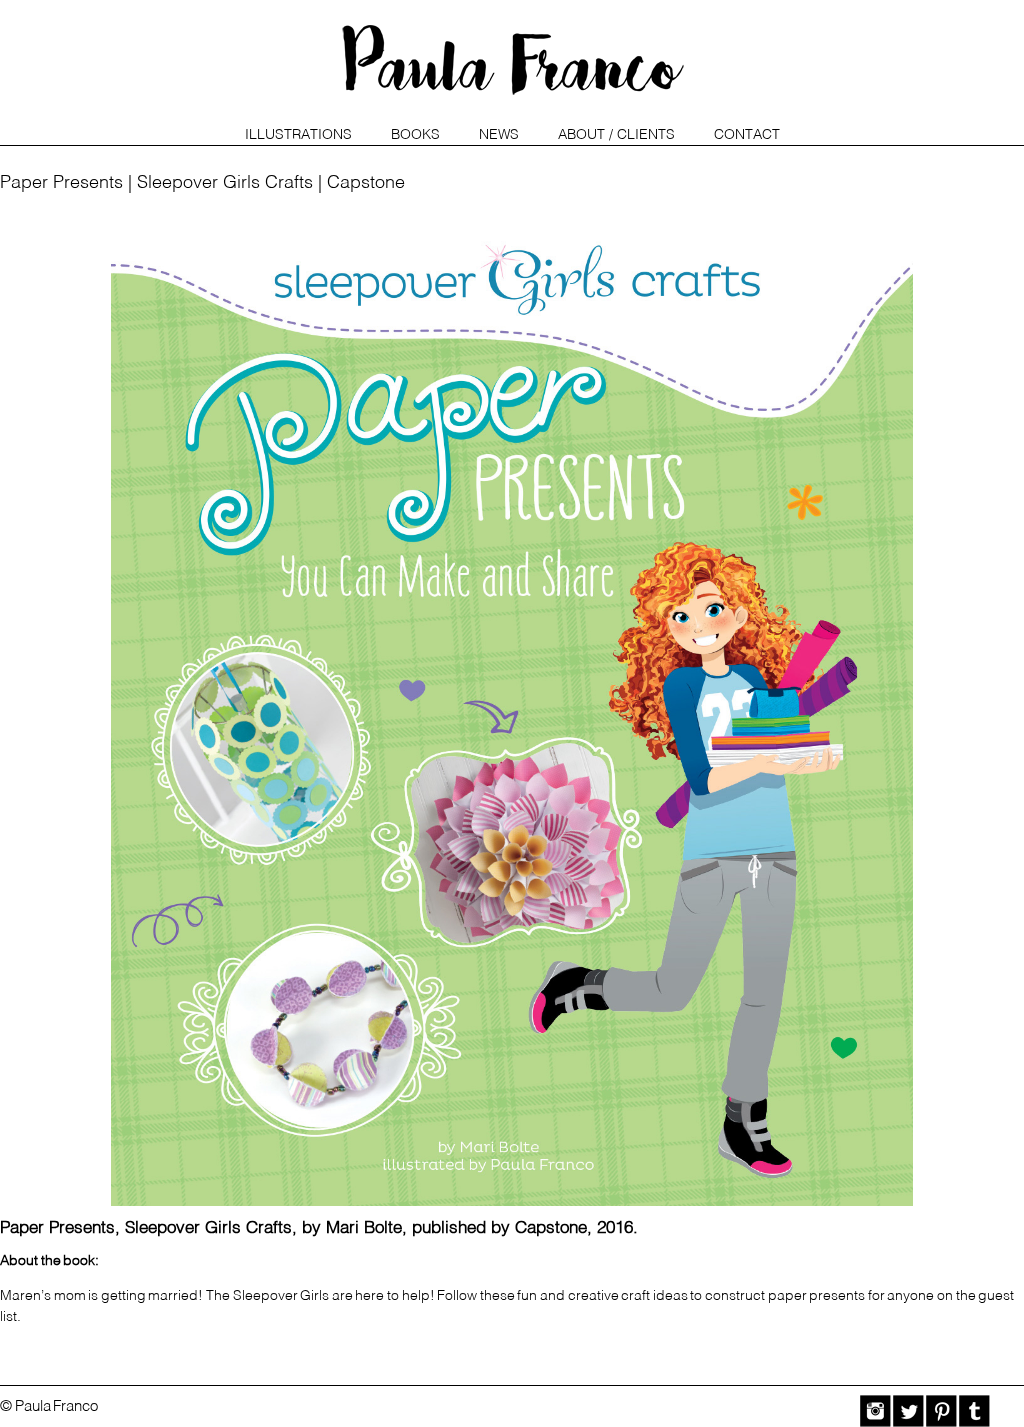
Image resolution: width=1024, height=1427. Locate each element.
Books (415, 135)
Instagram (875, 1411)
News (499, 135)
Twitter (908, 1411)
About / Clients (616, 135)
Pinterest (941, 1411)
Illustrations (298, 135)
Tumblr (974, 1411)
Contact (747, 135)
